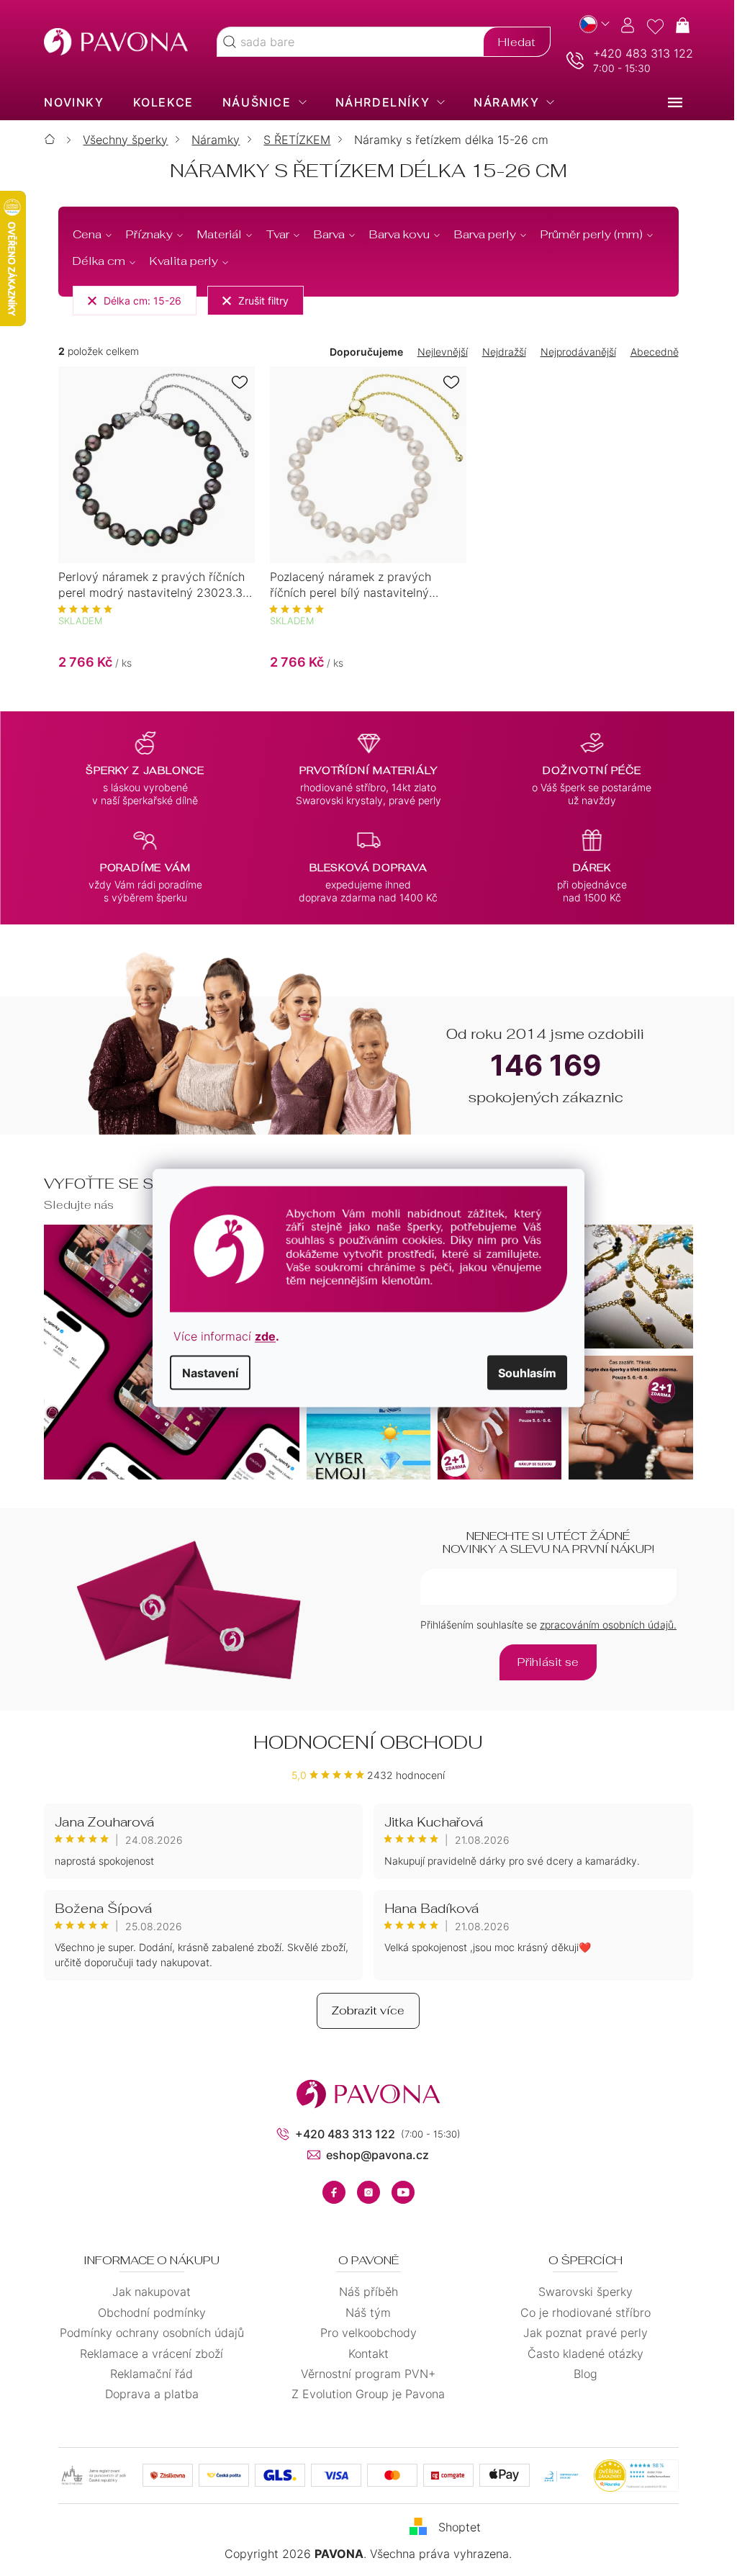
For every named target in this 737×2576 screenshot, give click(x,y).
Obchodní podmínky (146, 2312)
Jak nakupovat (146, 2292)
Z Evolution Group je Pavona (363, 2394)
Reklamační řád (146, 2374)
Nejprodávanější (573, 352)
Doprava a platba (146, 2394)
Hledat (511, 42)
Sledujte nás (74, 1205)
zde (260, 1336)
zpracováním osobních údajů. (602, 1625)
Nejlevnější (437, 352)
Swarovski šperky (580, 2292)
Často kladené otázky (580, 2354)
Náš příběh (363, 2292)
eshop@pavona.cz (372, 2155)
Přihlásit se (543, 1662)
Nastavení (205, 1372)
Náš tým (363, 2312)
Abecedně (649, 352)
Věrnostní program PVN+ (363, 2374)
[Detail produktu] (152, 465)
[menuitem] (69, 102)
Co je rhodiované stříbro (580, 2312)
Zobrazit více (363, 2010)
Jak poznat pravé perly (580, 2333)
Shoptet (455, 2527)
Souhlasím (522, 1372)
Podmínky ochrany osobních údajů (146, 2333)
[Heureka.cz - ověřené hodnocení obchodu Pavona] (630, 2476)
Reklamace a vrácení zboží (146, 2354)
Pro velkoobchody (363, 2333)
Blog (580, 2374)
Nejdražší (498, 352)
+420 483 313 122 (637, 53)
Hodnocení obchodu (363, 1742)
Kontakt (363, 2354)
